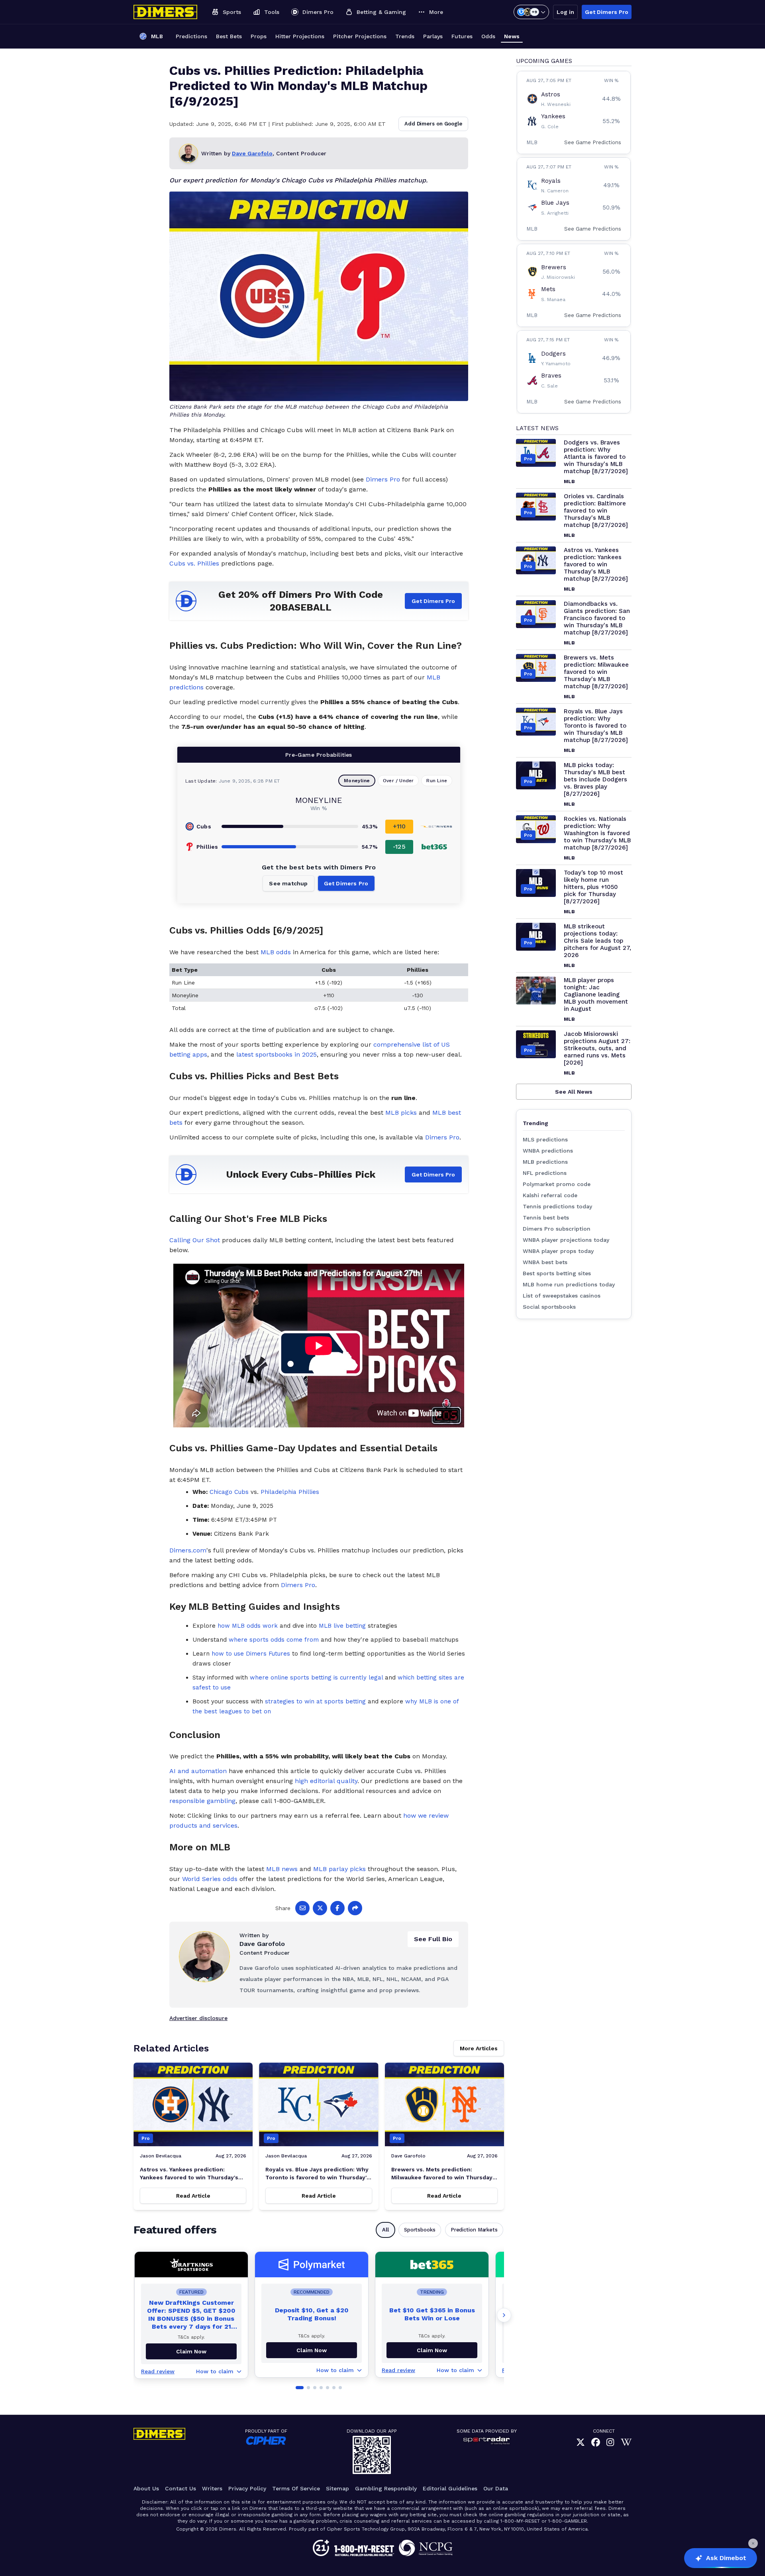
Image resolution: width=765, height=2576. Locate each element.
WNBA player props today (558, 1251)
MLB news (282, 1869)
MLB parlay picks (339, 1869)
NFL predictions (545, 1173)
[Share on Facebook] (337, 1908)
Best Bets (229, 36)
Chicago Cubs (229, 1492)
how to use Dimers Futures (251, 1654)
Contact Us (180, 2488)
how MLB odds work (248, 1626)
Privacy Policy (247, 2488)
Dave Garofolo (252, 153)
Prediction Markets (474, 2230)
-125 (399, 847)
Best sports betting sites (557, 1273)
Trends (405, 36)
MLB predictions (545, 1162)
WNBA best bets (545, 1262)
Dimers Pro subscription (557, 1229)
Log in (565, 12)
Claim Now (312, 2350)
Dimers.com (188, 1550)
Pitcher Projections (360, 36)
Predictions (191, 36)
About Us (146, 2488)
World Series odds (210, 1879)
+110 (399, 826)
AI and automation (198, 1771)
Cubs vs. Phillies (194, 563)
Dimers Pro (383, 479)
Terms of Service (296, 2488)
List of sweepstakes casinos (562, 1296)
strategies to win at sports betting (315, 1701)
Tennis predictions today (557, 1206)
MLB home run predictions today (569, 1284)
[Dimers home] (165, 12)
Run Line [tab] (437, 781)
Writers (212, 2488)
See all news (574, 1092)
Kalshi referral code (550, 1195)
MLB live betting (342, 1626)
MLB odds (276, 952)
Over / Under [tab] (398, 781)
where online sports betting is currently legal (316, 1678)
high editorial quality (326, 1781)
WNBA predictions (548, 1151)
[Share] (355, 1908)
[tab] (300, 2388)
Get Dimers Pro (607, 12)
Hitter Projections (300, 36)
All (385, 2230)
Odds (488, 36)
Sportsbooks (420, 2230)
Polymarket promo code (557, 1184)
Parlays (433, 36)
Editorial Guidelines (450, 2488)
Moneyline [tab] (357, 781)
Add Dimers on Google (433, 124)
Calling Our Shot (195, 1240)
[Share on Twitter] (320, 1908)
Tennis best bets (546, 1218)
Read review (158, 2371)
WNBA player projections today (566, 1240)
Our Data (496, 2488)
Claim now (191, 2351)
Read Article (193, 2196)
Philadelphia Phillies (290, 1492)
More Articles (479, 2048)
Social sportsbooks (549, 1307)
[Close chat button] (753, 2543)
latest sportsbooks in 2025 (277, 1054)
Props (259, 36)
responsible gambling (202, 1801)
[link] (581, 2442)
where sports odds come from (274, 1640)
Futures (462, 36)
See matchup (288, 883)
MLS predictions (545, 1139)
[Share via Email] (302, 1908)
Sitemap (337, 2488)
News (512, 36)
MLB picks (401, 1113)
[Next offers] (504, 2315)
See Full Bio (433, 1939)
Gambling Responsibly (386, 2488)
